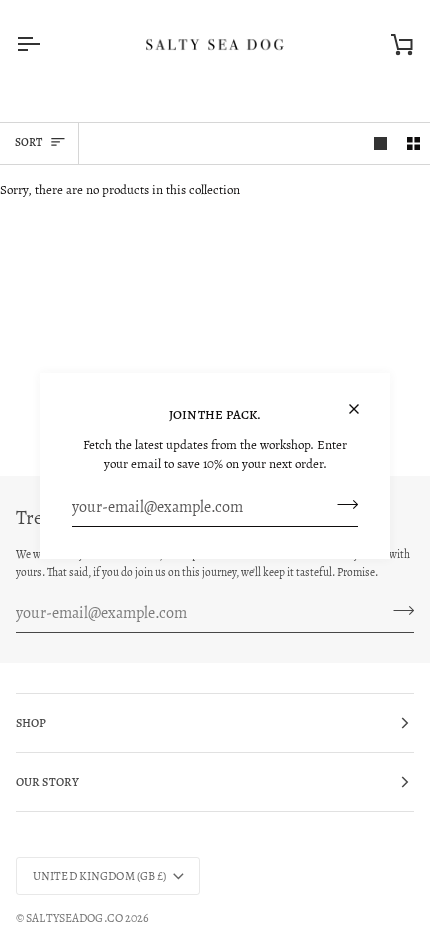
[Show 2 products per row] (413, 143)
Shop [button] (31, 723)
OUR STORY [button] (47, 782)
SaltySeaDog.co (74, 918)
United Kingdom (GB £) (100, 876)
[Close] (362, 400)
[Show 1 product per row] (380, 143)
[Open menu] (46, 44)
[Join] (341, 505)
